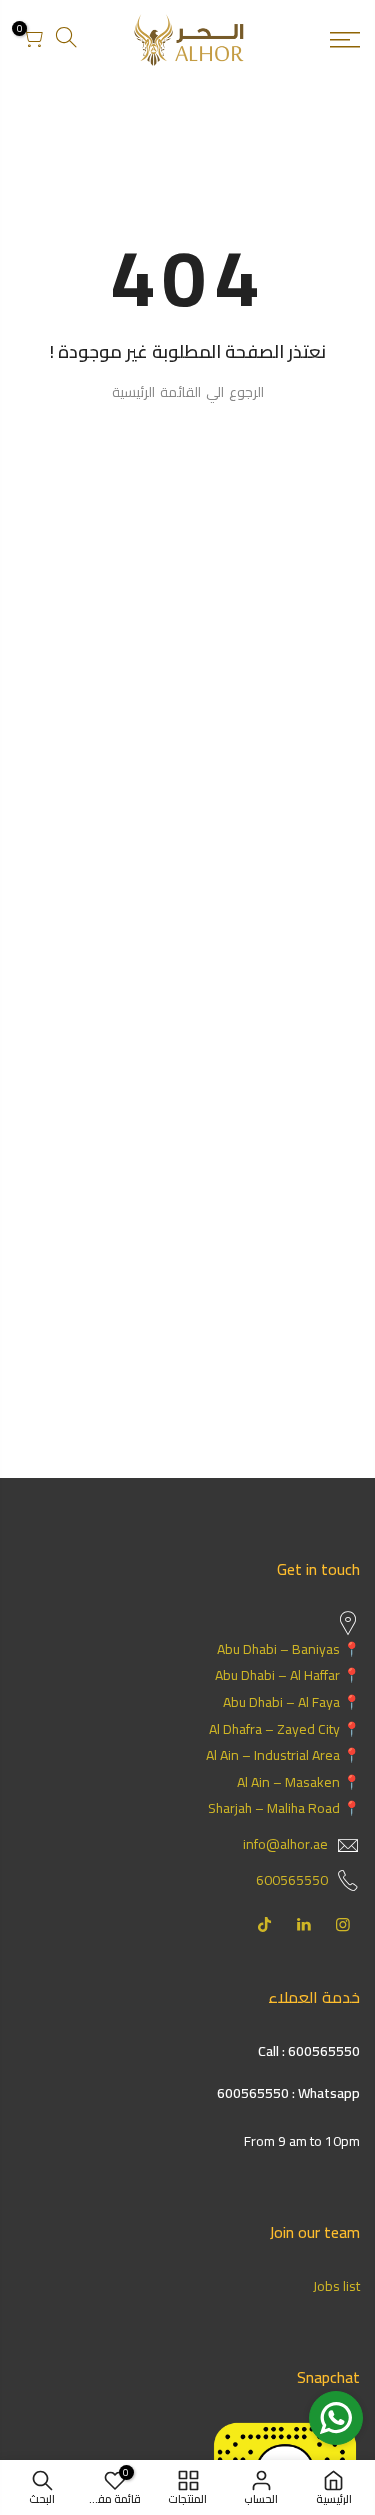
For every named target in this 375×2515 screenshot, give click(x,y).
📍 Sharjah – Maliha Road (284, 1808)
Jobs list (336, 2286)
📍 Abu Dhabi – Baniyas (288, 1649)
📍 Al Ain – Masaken (298, 1782)
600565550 (292, 1880)
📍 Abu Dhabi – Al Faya (291, 1702)
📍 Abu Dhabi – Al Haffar (287, 1675)
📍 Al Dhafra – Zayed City (284, 1729)
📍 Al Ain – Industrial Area (283, 1755)
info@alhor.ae (285, 1844)
